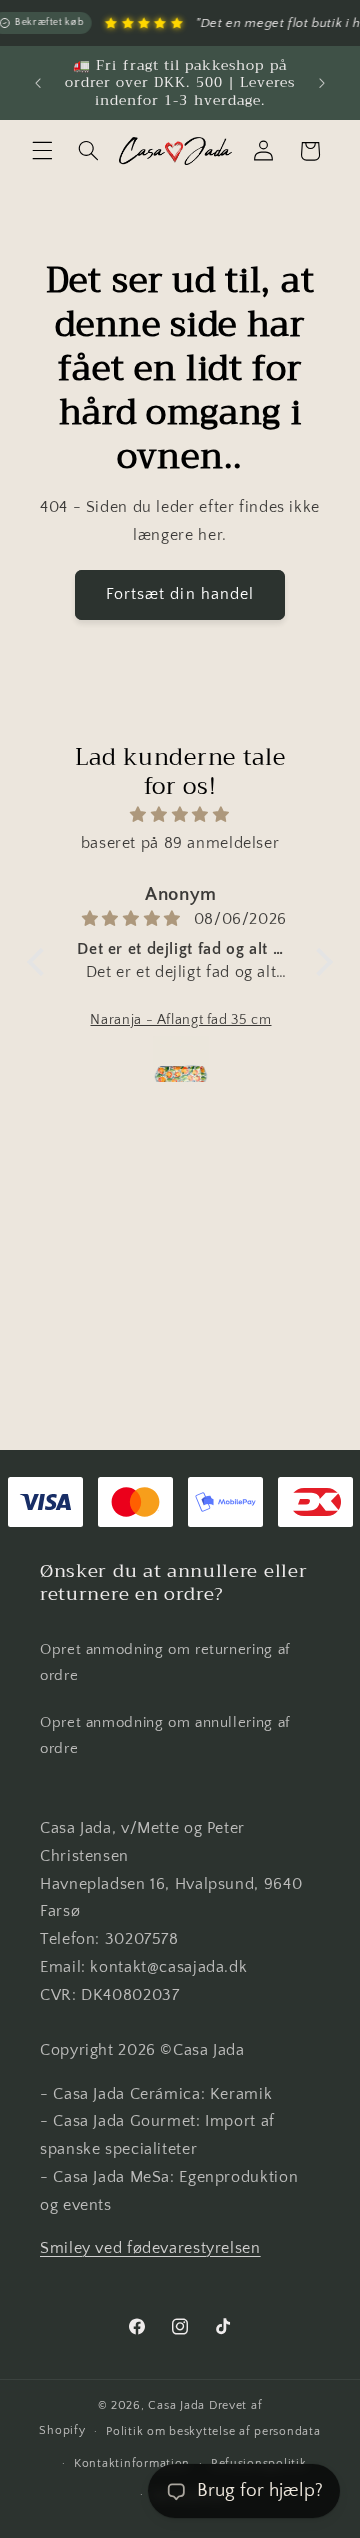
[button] (42, 151)
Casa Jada (176, 2405)
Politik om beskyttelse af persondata (213, 2431)
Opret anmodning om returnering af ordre (165, 1663)
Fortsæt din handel (180, 594)
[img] (180, 815)
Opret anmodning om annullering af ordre (165, 1736)
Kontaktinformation (132, 2463)
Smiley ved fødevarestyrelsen (150, 2248)
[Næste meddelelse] (322, 83)
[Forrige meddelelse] (38, 83)
